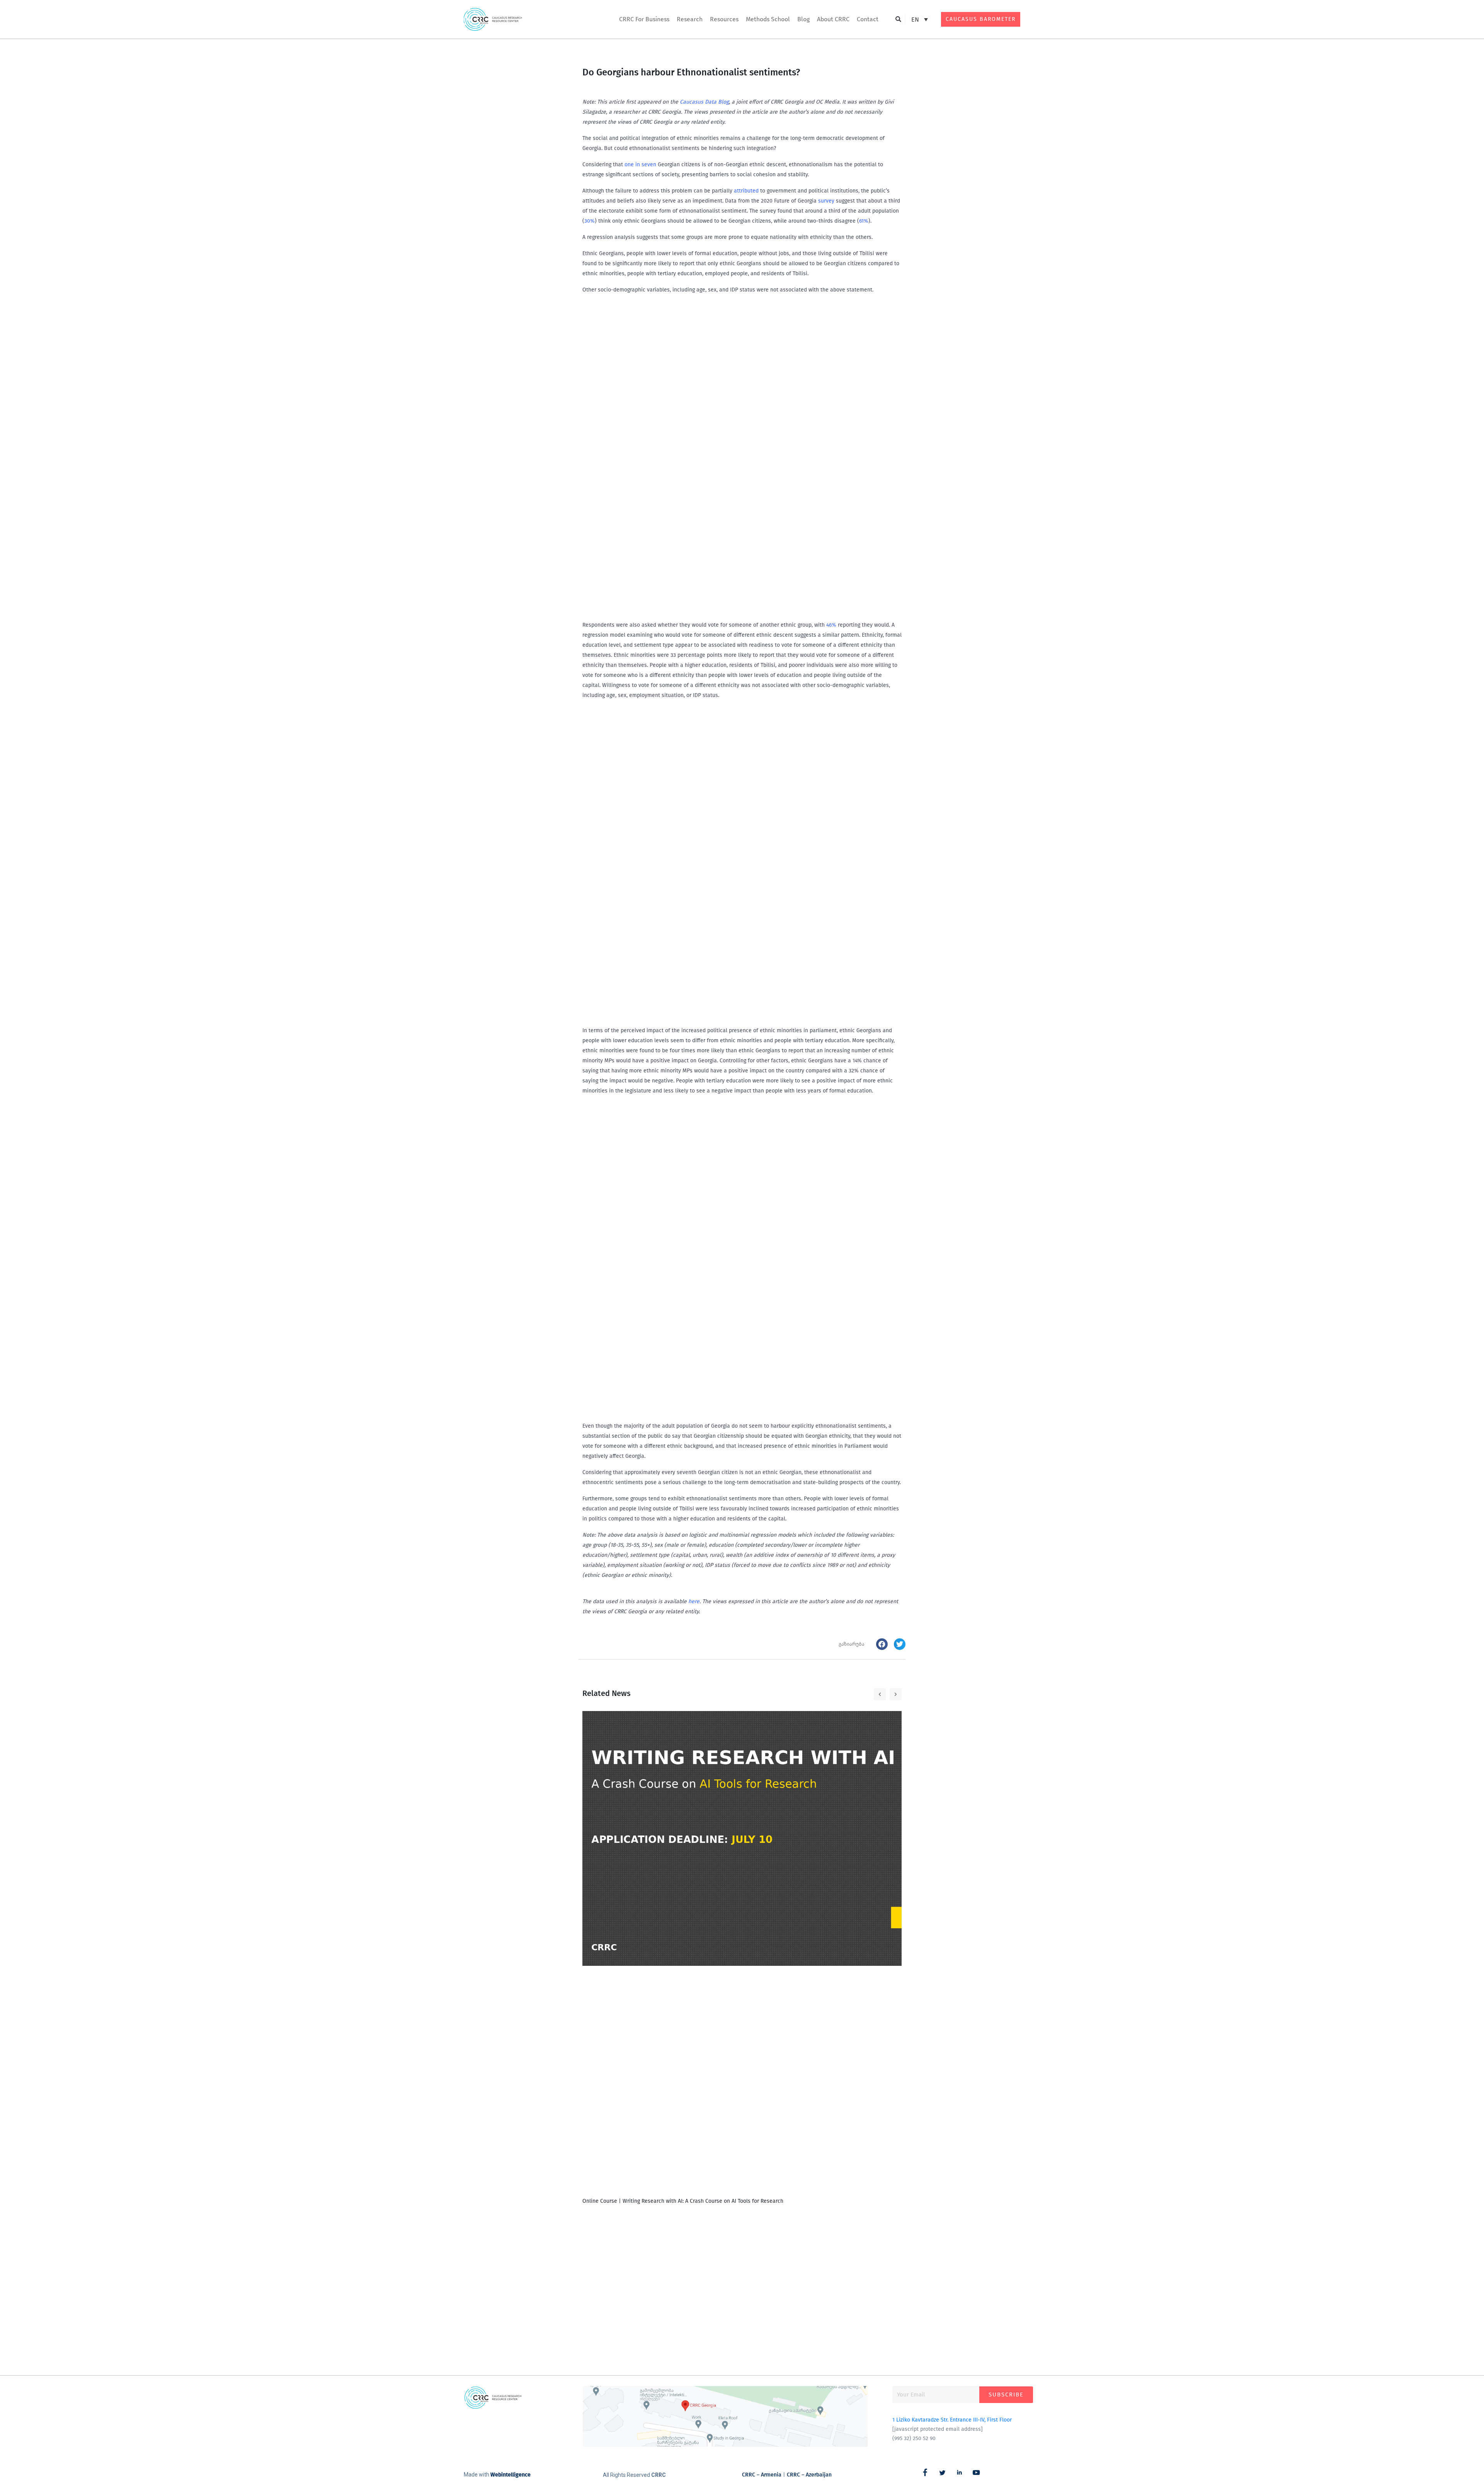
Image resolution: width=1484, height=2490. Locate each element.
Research (690, 19)
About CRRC (833, 19)
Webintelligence (511, 2475)
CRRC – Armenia (762, 2475)
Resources (724, 19)
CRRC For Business (644, 19)
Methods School (768, 19)
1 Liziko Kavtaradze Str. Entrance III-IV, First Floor (952, 2420)
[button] (898, 20)
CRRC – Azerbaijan (809, 2475)
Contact (868, 19)
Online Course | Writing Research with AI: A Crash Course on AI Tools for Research (683, 2201)
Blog (803, 19)
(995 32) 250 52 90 (914, 2438)
